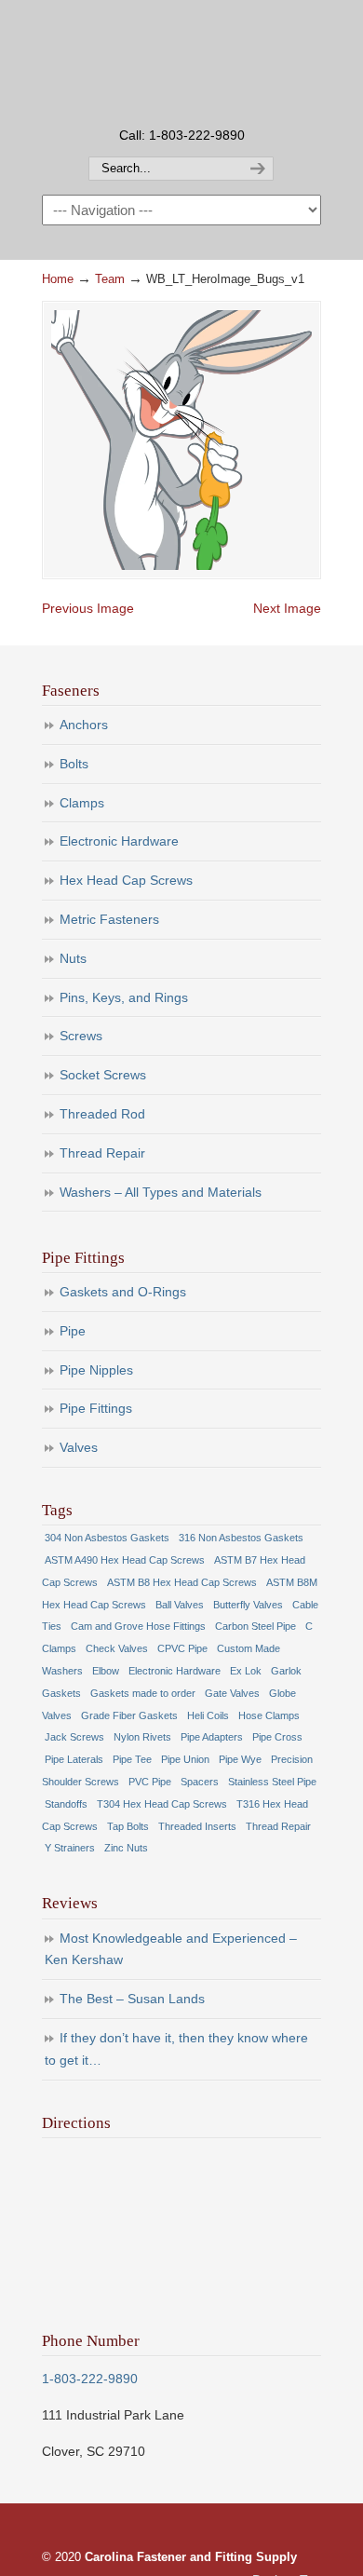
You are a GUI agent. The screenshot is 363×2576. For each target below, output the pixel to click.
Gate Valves (232, 1693)
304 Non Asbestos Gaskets (107, 1538)
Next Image (287, 608)
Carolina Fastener (181, 61)
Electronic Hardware (119, 841)
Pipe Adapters (212, 1737)
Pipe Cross (277, 1737)
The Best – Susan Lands (132, 1999)
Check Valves (117, 1648)
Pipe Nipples (96, 1370)
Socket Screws (103, 1075)
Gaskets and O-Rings (123, 1292)
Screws (81, 1036)
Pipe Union (185, 1759)
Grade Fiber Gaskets (129, 1715)
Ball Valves (180, 1605)
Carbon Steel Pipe (255, 1626)
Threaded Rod (102, 1114)
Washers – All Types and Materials (161, 1192)
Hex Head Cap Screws (126, 880)
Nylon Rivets (142, 1737)
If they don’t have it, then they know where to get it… (176, 2049)
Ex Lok (246, 1671)
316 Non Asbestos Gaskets (241, 1538)
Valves (79, 1447)
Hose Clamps (269, 1715)
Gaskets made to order (143, 1693)
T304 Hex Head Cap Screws (162, 1804)
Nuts (73, 958)
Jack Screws (74, 1737)
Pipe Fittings (96, 1408)
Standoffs (66, 1804)
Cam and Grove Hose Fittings (138, 1626)
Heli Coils (208, 1715)
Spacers (200, 1782)
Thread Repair (102, 1153)
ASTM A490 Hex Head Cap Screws (125, 1560)
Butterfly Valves (248, 1605)
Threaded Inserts (197, 1826)
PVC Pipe (150, 1782)
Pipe (73, 1331)
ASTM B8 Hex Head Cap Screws (182, 1582)
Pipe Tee (132, 1759)
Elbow (106, 1671)
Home (58, 279)
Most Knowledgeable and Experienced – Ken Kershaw (171, 1949)
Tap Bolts (128, 1826)
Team (110, 279)
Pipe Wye (240, 1759)
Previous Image (88, 608)
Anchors (84, 725)
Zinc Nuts (126, 1848)
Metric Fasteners (109, 919)
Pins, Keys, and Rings (124, 997)
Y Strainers (70, 1848)
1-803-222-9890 (90, 2379)
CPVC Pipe (182, 1648)
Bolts (74, 764)
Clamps (82, 803)
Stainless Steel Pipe (272, 1782)
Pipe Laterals (74, 1759)
